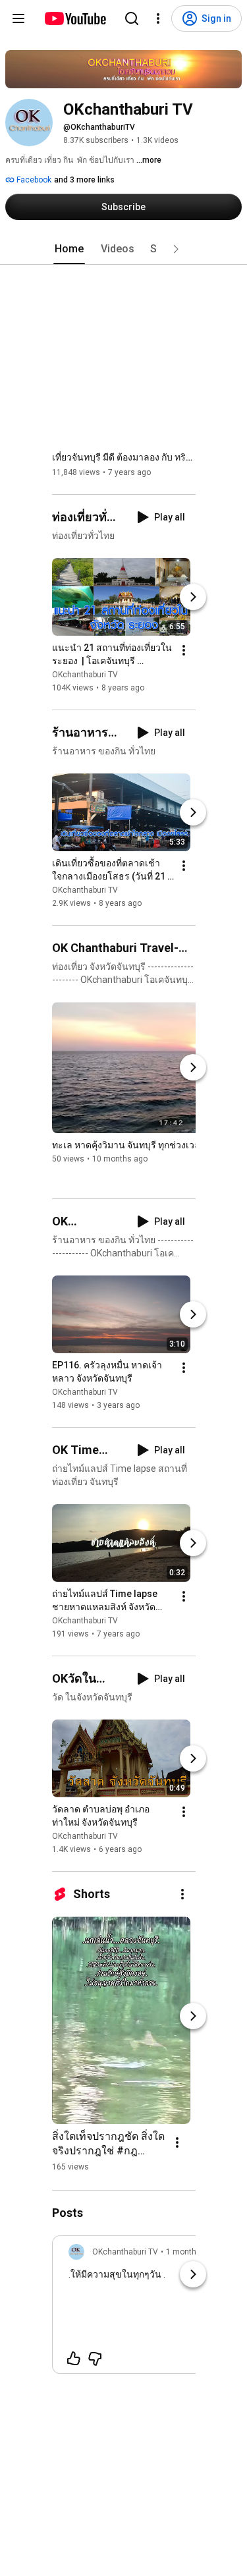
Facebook (33, 180)
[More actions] (184, 650)
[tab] (69, 249)
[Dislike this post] (95, 2359)
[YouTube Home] (75, 18)
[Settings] (158, 18)
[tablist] (124, 249)
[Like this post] (74, 2359)
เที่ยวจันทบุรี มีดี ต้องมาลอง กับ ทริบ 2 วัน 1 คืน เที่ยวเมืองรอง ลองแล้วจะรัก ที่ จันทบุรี (124, 457)
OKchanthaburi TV (85, 675)
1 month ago (189, 2252)
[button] (176, 249)
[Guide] (18, 18)
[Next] (193, 597)
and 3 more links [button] (84, 180)
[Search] (132, 18)
